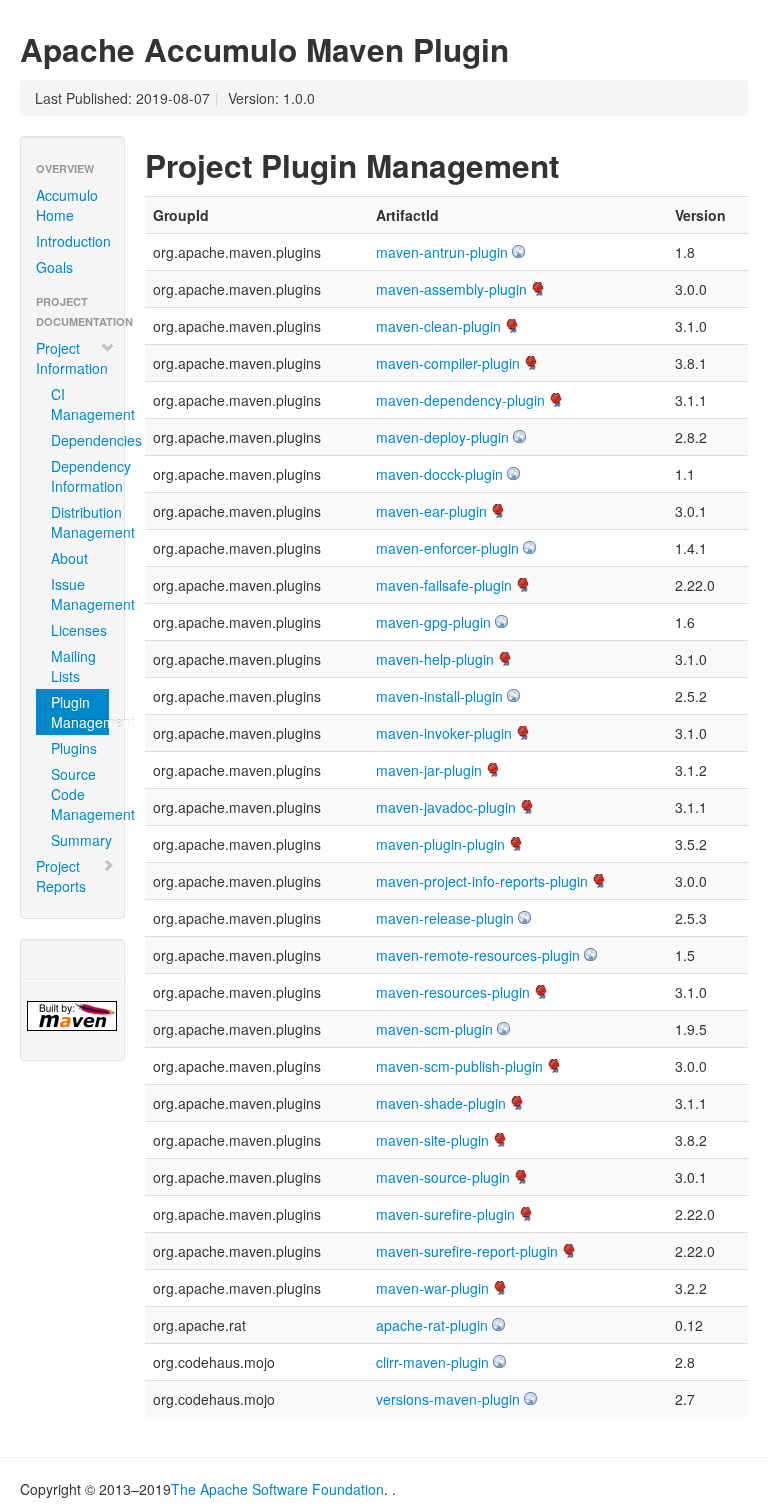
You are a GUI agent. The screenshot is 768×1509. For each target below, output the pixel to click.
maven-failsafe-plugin (444, 585)
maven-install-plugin (439, 696)
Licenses (79, 630)
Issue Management (80, 594)
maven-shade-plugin (441, 1103)
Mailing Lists (73, 666)
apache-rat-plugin (432, 1325)
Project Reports (61, 876)
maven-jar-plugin (429, 770)
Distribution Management (80, 522)
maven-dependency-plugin (460, 400)
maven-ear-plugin (431, 511)
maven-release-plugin (445, 918)
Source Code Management (80, 794)
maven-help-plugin (435, 659)
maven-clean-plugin (438, 326)
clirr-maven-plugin (432, 1362)
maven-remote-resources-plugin (478, 955)
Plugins (74, 748)
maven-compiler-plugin (448, 363)
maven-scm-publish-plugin (459, 1066)
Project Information (72, 358)
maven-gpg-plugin (433, 622)
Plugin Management (80, 712)
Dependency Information (80, 476)
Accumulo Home (67, 205)
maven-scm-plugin (434, 1029)
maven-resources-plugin (453, 992)
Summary (80, 840)
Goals (54, 267)
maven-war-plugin (432, 1288)
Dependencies (80, 440)
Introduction (73, 241)
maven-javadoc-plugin (446, 807)
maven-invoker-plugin (444, 733)
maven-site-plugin (432, 1140)
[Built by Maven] (72, 1016)
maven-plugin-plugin (440, 844)
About (69, 558)
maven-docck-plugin (439, 474)
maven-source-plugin (443, 1177)
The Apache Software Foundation (277, 1489)
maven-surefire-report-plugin (467, 1251)
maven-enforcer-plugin (447, 548)
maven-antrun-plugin (442, 252)
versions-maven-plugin (448, 1399)
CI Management (80, 404)
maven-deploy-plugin (442, 437)
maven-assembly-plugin (451, 289)
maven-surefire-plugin (445, 1214)
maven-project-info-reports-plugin (482, 881)
